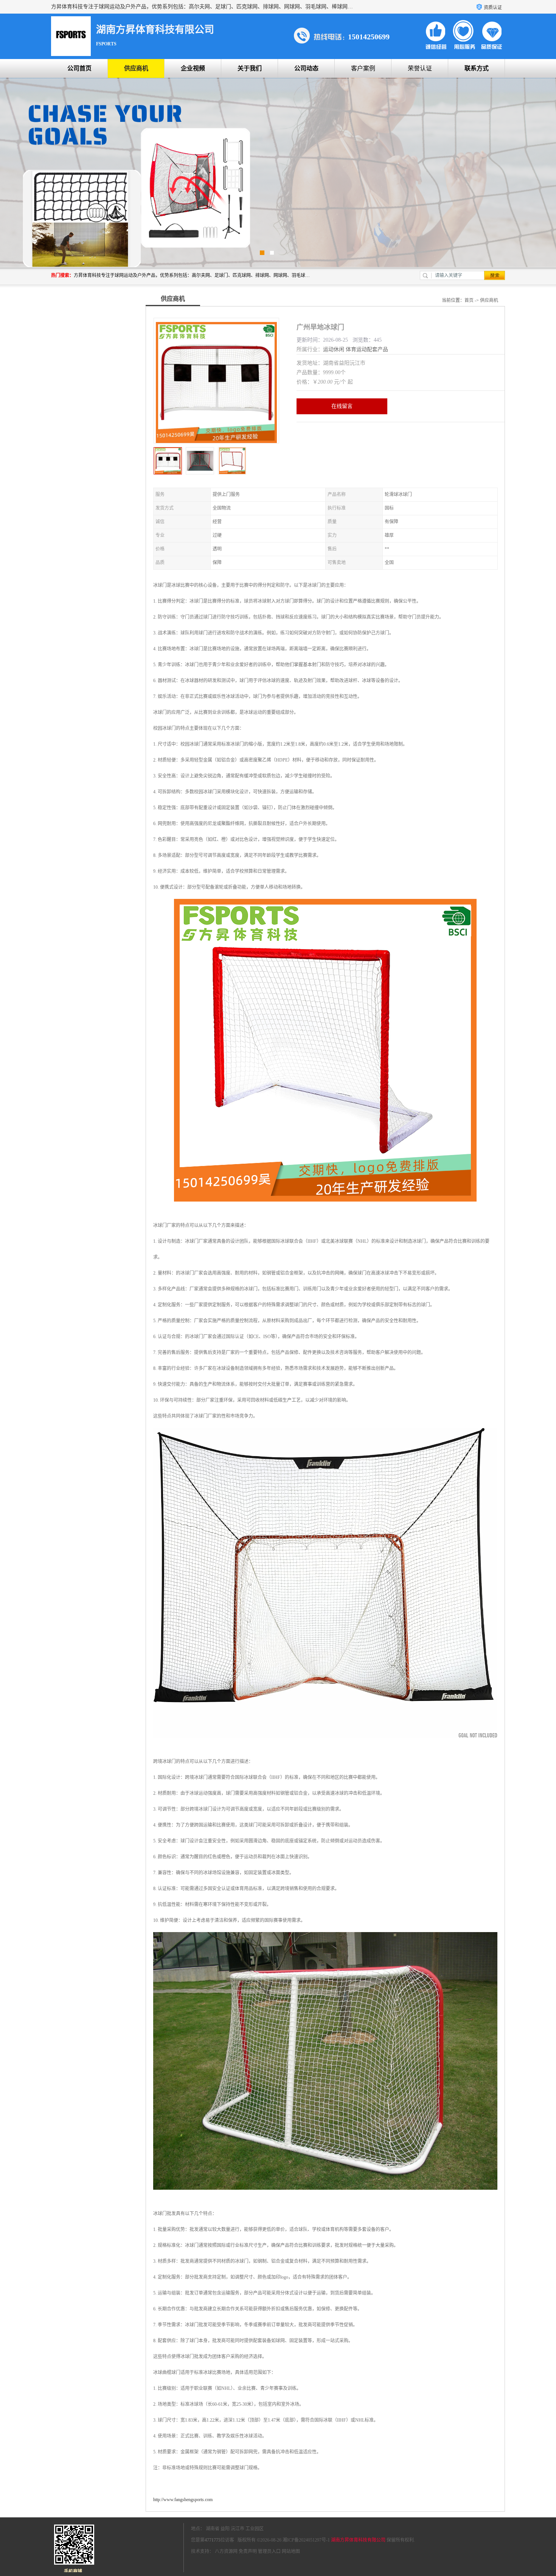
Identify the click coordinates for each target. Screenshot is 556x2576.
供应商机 (136, 68)
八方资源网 (226, 2551)
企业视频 (193, 68)
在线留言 (342, 406)
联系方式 (477, 68)
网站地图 (291, 2551)
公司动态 (306, 68)
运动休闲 (334, 349)
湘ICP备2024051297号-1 (306, 2540)
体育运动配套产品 (367, 349)
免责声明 (248, 2551)
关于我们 (250, 68)
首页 (469, 300)
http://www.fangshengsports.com (183, 2500)
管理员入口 (269, 2551)
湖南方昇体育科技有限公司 (358, 2540)
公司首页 (79, 68)
